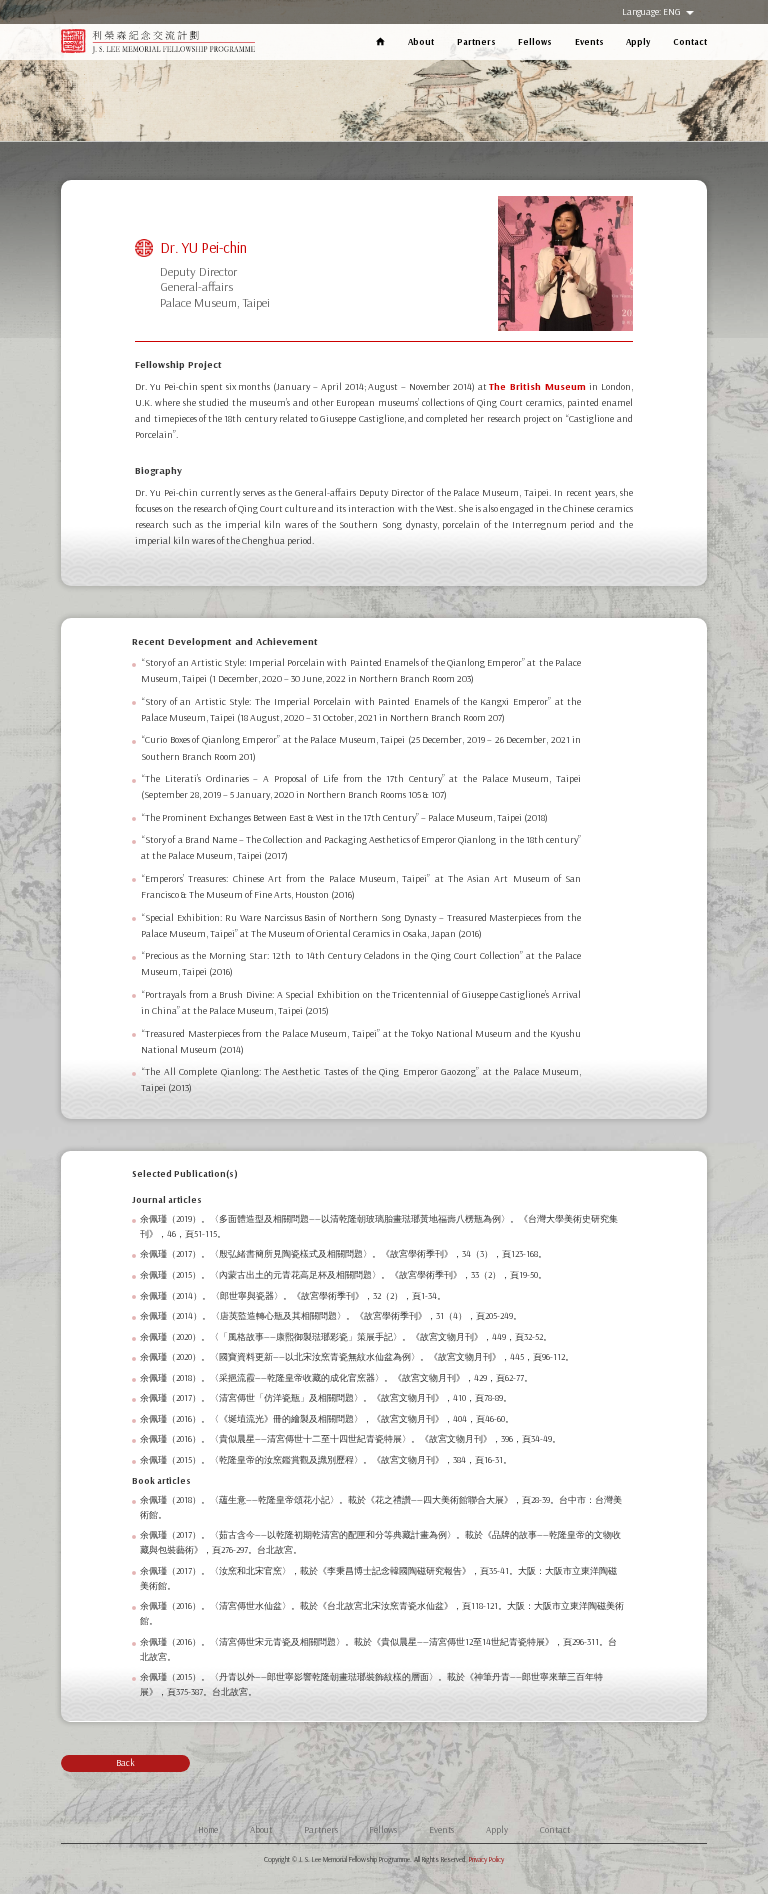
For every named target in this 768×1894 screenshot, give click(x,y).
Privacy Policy (486, 1859)
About (421, 41)
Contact (690, 41)
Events (589, 41)
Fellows (535, 41)
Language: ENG (652, 11)
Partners (476, 41)
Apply (638, 41)
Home (208, 1829)
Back (125, 1762)
